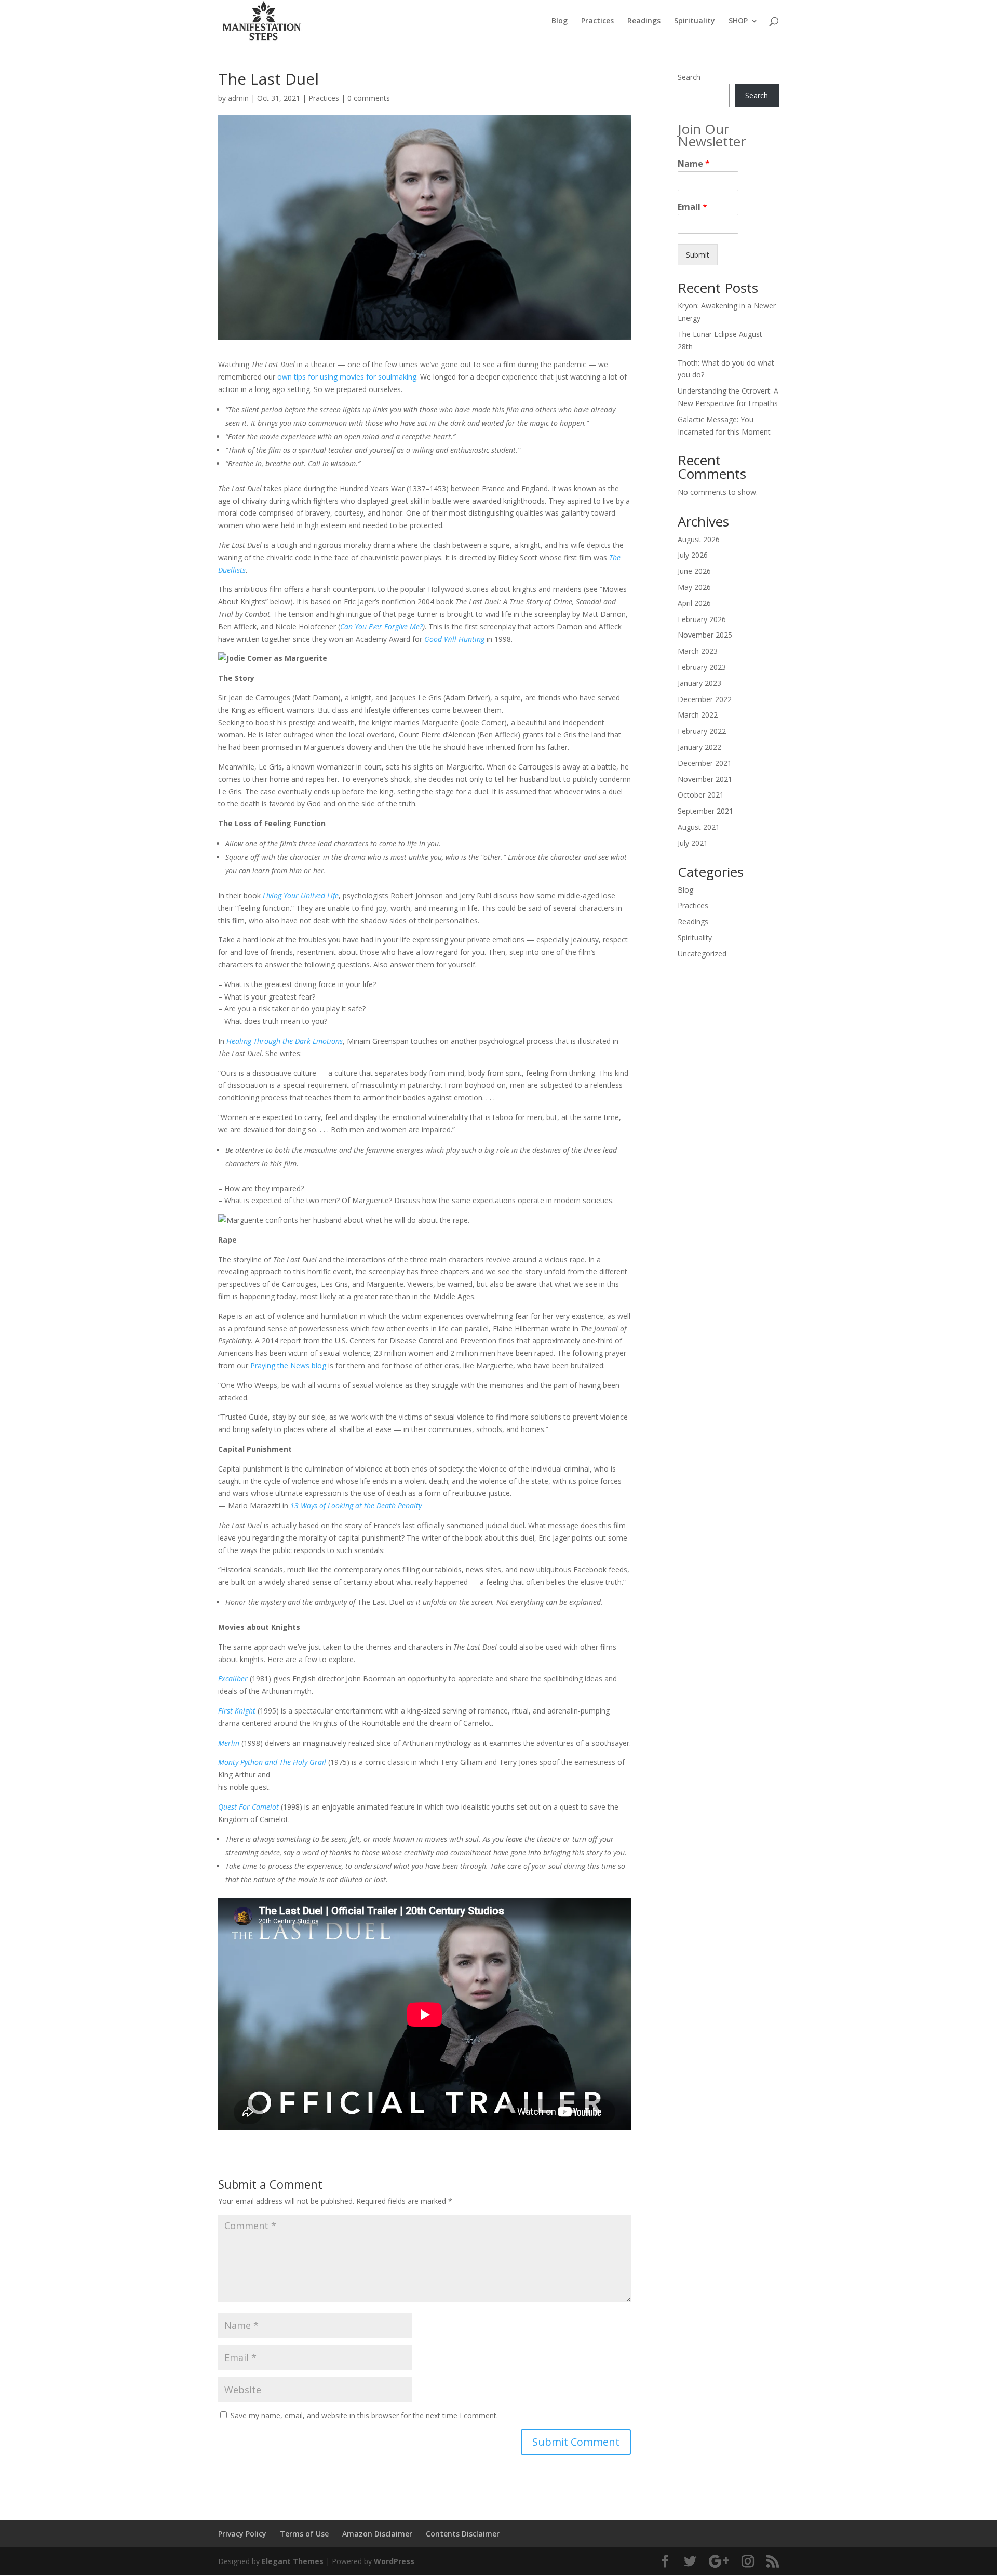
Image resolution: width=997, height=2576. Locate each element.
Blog (560, 21)
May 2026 (694, 587)
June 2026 (694, 571)
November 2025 (705, 635)
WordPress (394, 2561)
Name (694, 164)
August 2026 (699, 539)
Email (692, 207)
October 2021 (701, 795)
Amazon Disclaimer (377, 2534)
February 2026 (702, 619)
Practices (597, 21)
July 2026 (693, 555)
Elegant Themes (293, 2561)
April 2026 (694, 603)
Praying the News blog (288, 1365)
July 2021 (693, 843)
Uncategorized (702, 954)
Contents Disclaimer (463, 2534)
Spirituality (695, 21)
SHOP (738, 21)
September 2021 (705, 811)
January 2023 (699, 683)
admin (238, 98)
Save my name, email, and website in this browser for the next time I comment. (364, 2415)
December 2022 (705, 699)
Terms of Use (304, 2534)
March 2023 (698, 651)
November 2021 (705, 779)
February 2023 (702, 667)
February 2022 (702, 731)
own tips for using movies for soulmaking (347, 377)
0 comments (369, 98)
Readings (644, 21)
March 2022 (698, 715)
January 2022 (699, 747)
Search (689, 77)
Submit (698, 255)
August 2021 (699, 827)
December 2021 (705, 763)
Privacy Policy (242, 2534)
